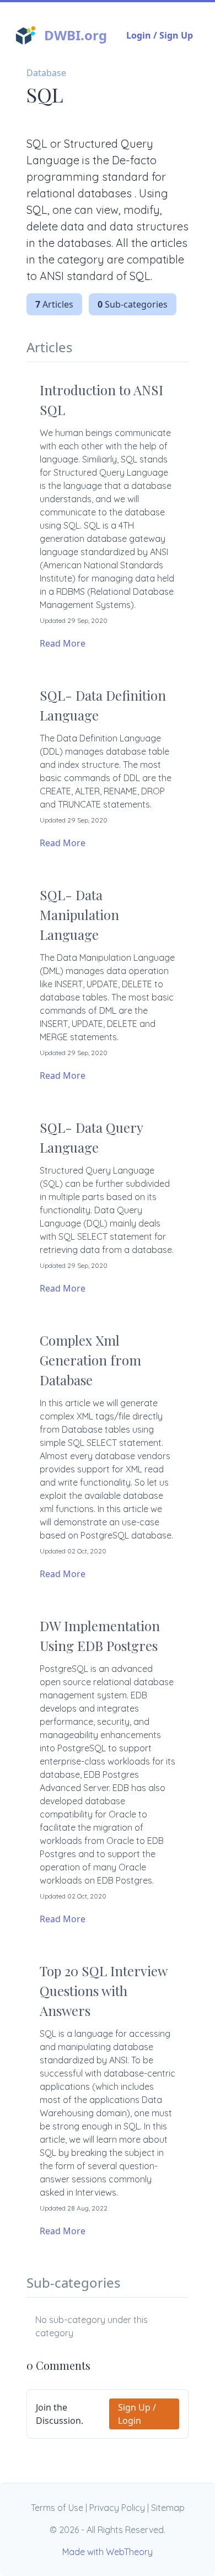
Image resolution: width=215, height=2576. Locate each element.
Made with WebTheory (108, 2552)
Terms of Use (57, 2508)
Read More (63, 643)
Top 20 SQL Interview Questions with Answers (103, 1991)
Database (46, 73)
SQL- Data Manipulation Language (79, 915)
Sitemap (168, 2508)
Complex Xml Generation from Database (90, 1360)
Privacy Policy (117, 2508)
